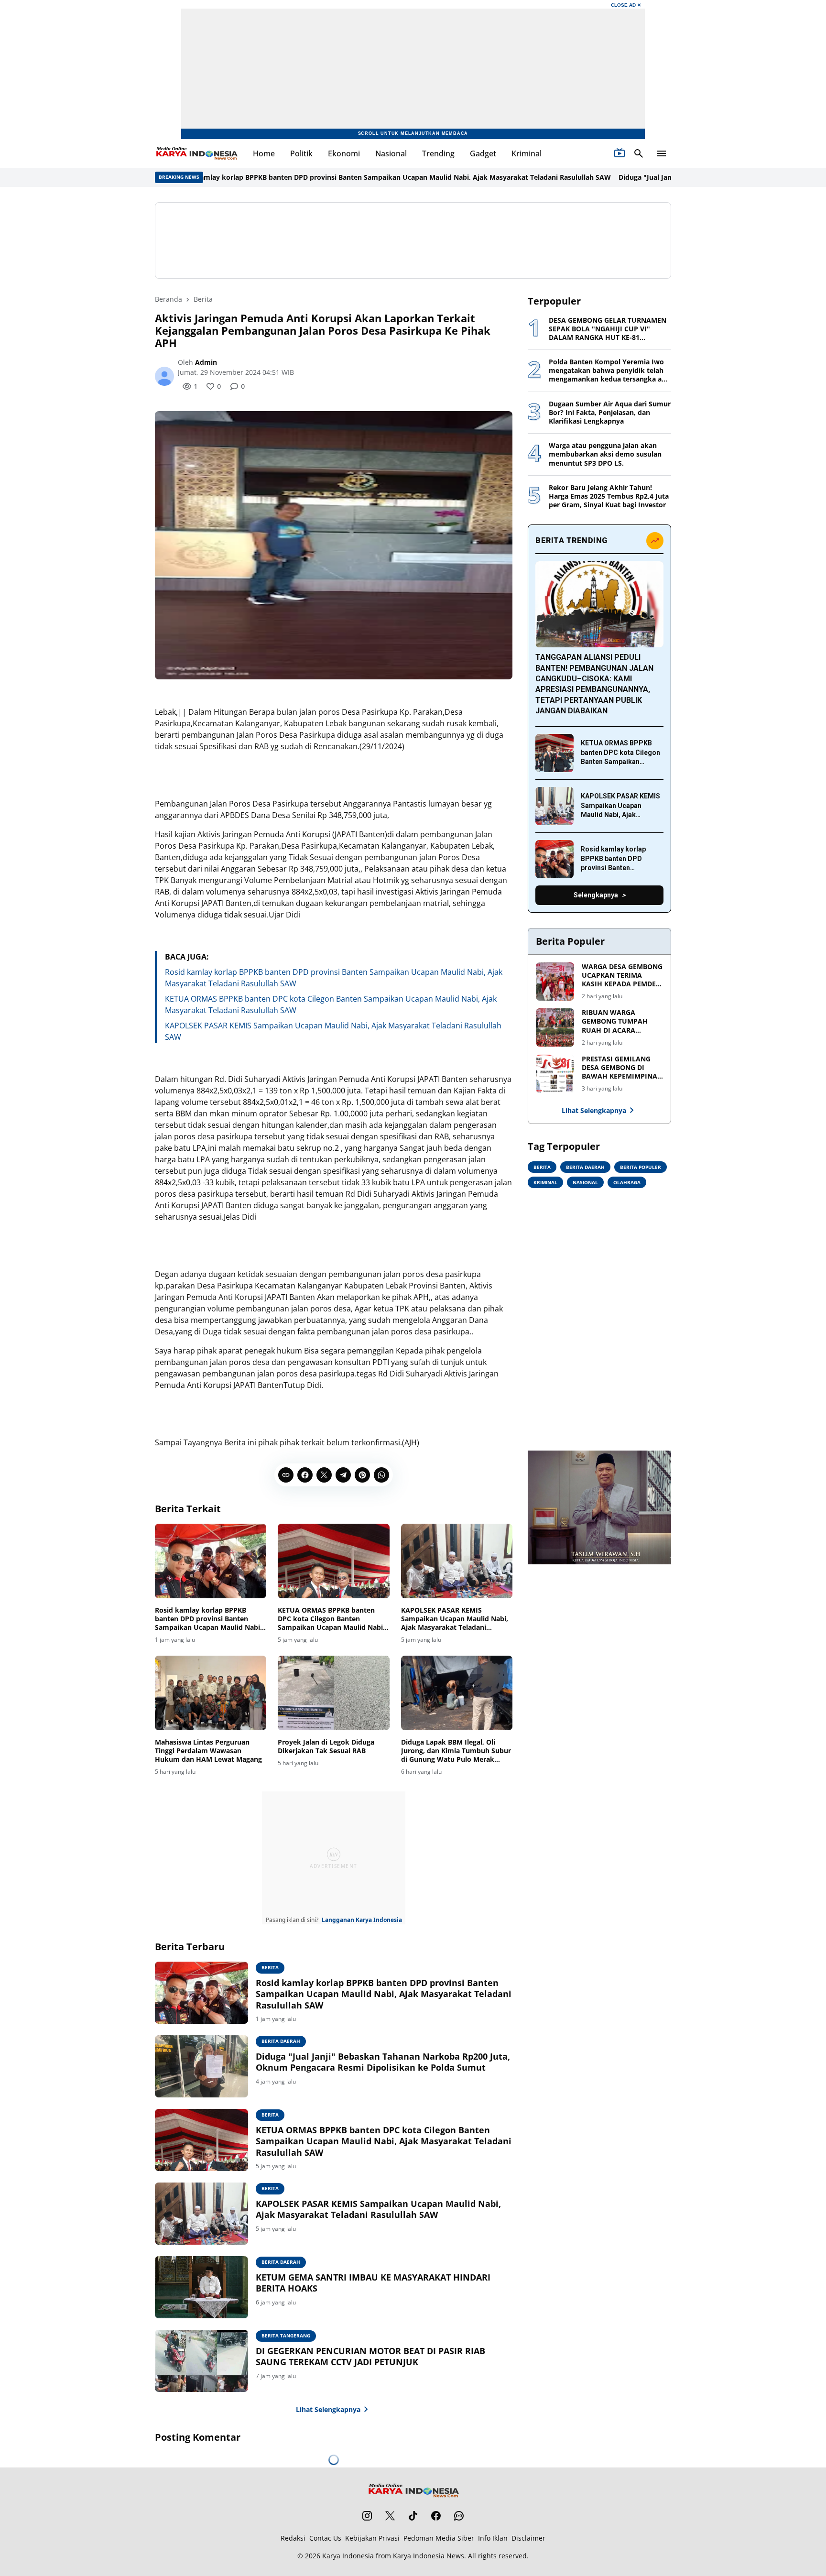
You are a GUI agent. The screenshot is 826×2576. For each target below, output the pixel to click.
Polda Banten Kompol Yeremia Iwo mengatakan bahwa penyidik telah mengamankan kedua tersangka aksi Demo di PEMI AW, (610, 371)
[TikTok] (413, 2516)
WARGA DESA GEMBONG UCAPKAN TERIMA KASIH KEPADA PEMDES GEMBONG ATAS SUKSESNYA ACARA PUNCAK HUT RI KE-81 (622, 976)
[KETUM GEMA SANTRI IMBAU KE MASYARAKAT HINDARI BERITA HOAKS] (201, 2287)
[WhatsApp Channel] (459, 2516)
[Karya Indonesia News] (196, 153)
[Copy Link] (286, 1475)
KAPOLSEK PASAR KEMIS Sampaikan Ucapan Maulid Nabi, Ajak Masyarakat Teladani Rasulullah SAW (455, 1619)
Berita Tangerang (286, 2336)
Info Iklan (493, 2538)
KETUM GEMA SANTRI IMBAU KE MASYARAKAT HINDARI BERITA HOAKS (373, 2283)
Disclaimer (528, 2538)
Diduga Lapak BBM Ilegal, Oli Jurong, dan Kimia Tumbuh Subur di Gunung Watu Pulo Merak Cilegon (456, 1751)
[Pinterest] (362, 1475)
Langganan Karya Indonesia (362, 1920)
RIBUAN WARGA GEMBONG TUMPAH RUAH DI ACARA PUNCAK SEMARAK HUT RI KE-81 (621, 1021)
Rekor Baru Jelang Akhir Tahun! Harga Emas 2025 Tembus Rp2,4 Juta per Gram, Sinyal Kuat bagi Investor (609, 496)
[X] (324, 1475)
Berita (270, 1967)
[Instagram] (367, 2516)
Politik (301, 153)
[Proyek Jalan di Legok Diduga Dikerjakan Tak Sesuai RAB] (333, 1693)
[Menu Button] (662, 153)
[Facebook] (305, 1475)
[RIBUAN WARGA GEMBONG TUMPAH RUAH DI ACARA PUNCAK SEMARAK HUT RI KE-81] (555, 1027)
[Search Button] (639, 153)
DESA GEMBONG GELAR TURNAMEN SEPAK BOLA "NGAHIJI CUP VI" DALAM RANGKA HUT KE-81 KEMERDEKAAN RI (608, 329)
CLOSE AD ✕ (626, 5)
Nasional (391, 153)
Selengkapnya (596, 895)
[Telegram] (343, 1475)
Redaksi (293, 2538)
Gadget (483, 153)
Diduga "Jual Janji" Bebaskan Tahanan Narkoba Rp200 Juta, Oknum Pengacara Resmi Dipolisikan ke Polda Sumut (383, 2062)
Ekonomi (344, 153)
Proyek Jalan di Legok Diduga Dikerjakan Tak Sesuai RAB (326, 1746)
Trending (438, 153)
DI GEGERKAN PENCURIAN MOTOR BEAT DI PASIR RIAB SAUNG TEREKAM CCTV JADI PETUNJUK (370, 2357)
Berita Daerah (281, 2041)
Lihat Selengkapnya (328, 2409)
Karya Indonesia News (429, 2556)
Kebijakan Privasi (372, 2538)
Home (264, 153)
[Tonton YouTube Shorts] (619, 153)
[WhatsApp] (381, 1475)
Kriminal (527, 153)
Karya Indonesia (348, 2556)
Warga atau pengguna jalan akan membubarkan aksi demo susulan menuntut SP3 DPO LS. (605, 454)
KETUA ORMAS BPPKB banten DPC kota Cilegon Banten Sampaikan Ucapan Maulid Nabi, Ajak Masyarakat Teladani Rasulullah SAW (331, 1619)
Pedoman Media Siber (439, 2538)
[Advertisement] (413, 240)
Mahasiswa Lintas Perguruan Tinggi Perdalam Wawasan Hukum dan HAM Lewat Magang (208, 1751)
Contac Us (325, 2538)
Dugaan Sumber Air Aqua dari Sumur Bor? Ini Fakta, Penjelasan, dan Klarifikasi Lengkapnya (610, 413)
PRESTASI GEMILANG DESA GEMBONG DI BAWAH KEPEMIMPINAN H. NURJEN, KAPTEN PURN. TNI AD (622, 1068)
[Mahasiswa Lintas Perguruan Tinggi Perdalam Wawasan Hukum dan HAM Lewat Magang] (211, 1693)
